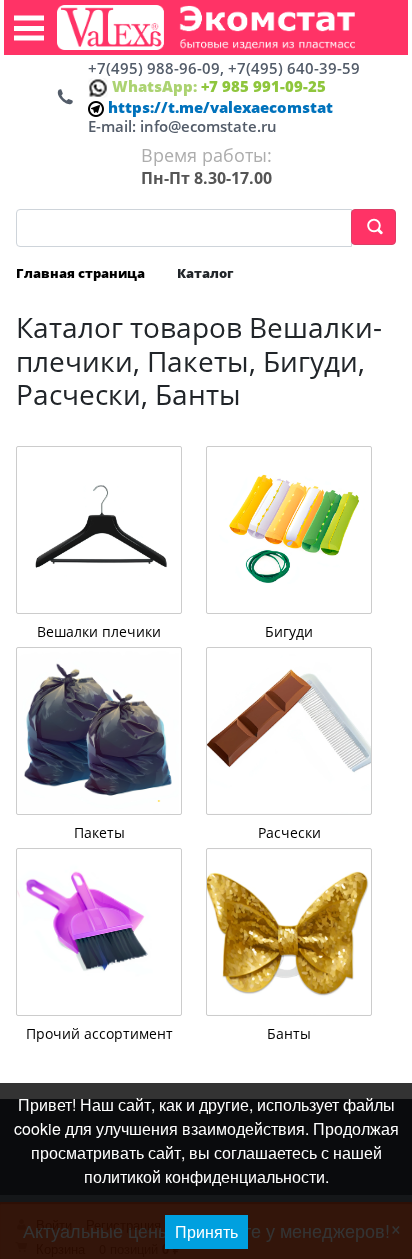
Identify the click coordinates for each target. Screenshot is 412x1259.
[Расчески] (289, 731)
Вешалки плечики (99, 631)
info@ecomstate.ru (208, 126)
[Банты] (289, 932)
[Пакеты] (99, 731)
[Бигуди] (289, 530)
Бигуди (289, 631)
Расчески (289, 832)
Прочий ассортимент (99, 1033)
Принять (206, 1231)
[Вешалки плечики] (99, 530)
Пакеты (99, 832)
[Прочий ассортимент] (99, 932)
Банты (289, 1033)
